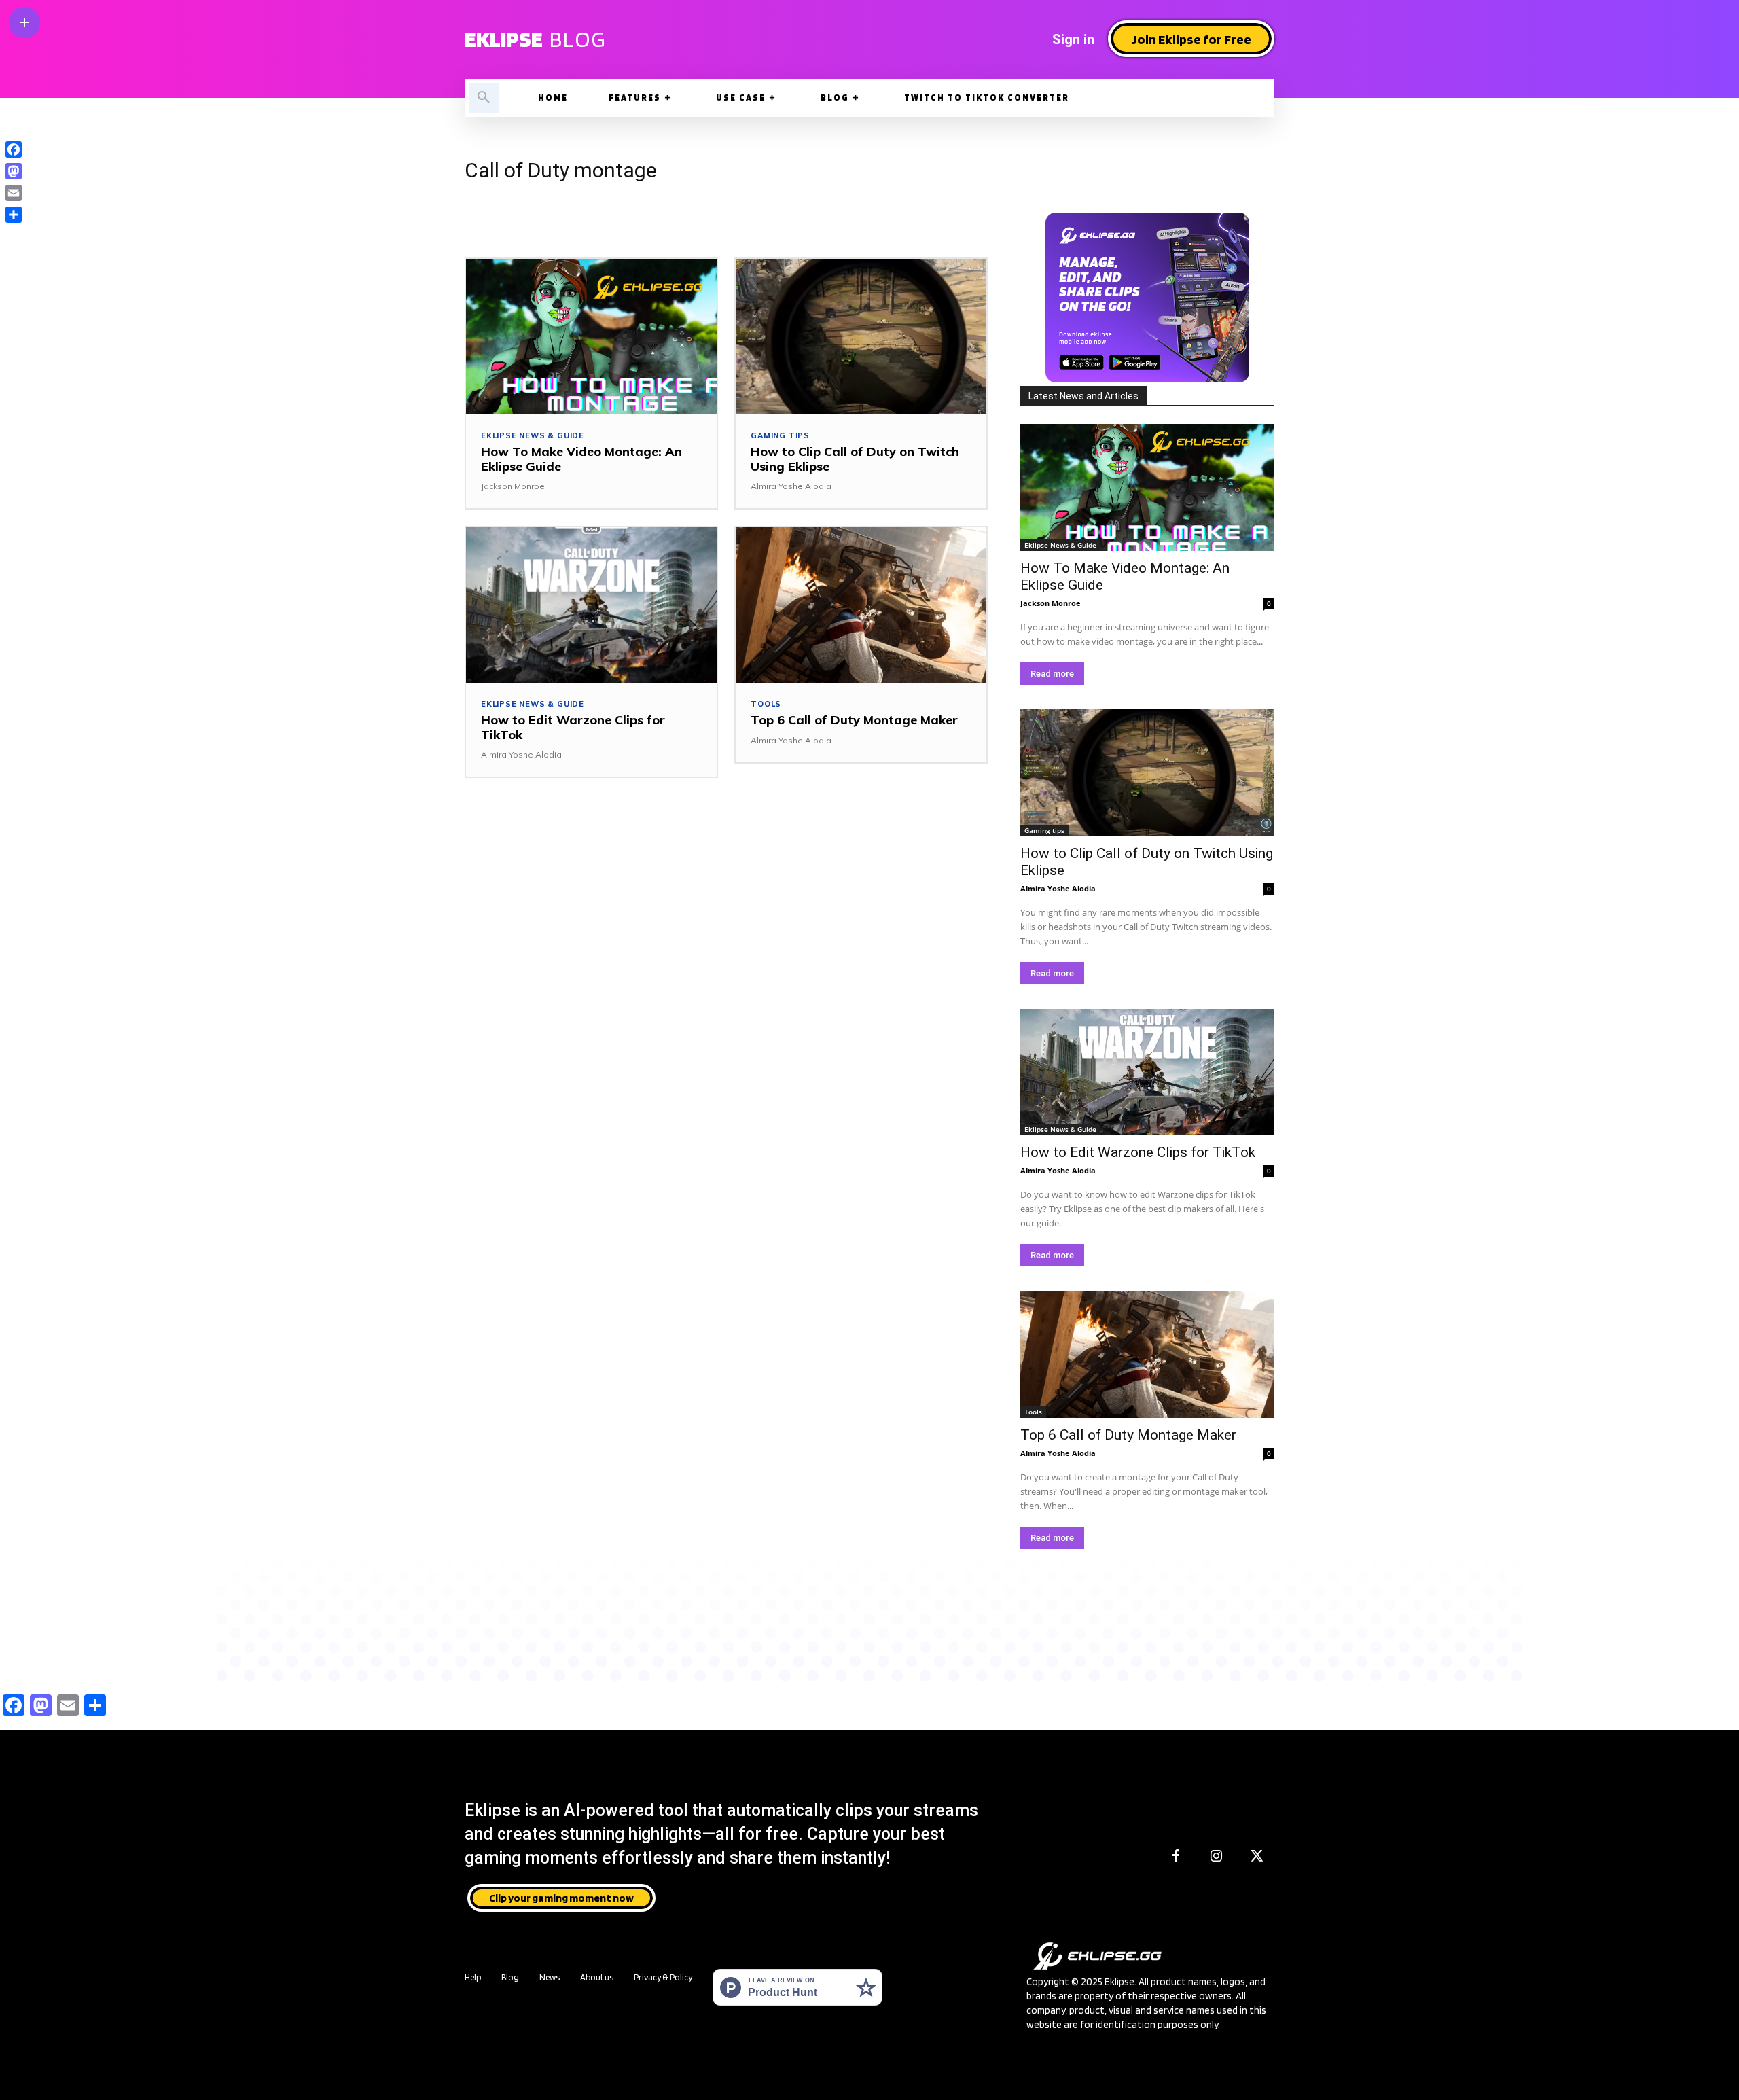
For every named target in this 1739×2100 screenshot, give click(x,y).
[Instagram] (1217, 1857)
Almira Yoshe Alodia (791, 486)
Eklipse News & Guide (533, 436)
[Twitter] (1257, 1857)
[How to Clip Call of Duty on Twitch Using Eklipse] (861, 337)
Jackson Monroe (513, 486)
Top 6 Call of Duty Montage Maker (854, 720)
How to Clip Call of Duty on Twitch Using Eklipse (855, 459)
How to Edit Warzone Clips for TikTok (573, 727)
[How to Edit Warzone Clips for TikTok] (591, 605)
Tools (766, 704)
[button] (484, 98)
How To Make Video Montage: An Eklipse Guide (581, 459)
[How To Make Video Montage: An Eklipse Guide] (591, 337)
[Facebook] (1176, 1857)
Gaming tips (780, 436)
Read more (1052, 674)
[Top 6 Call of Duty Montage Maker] (861, 605)
